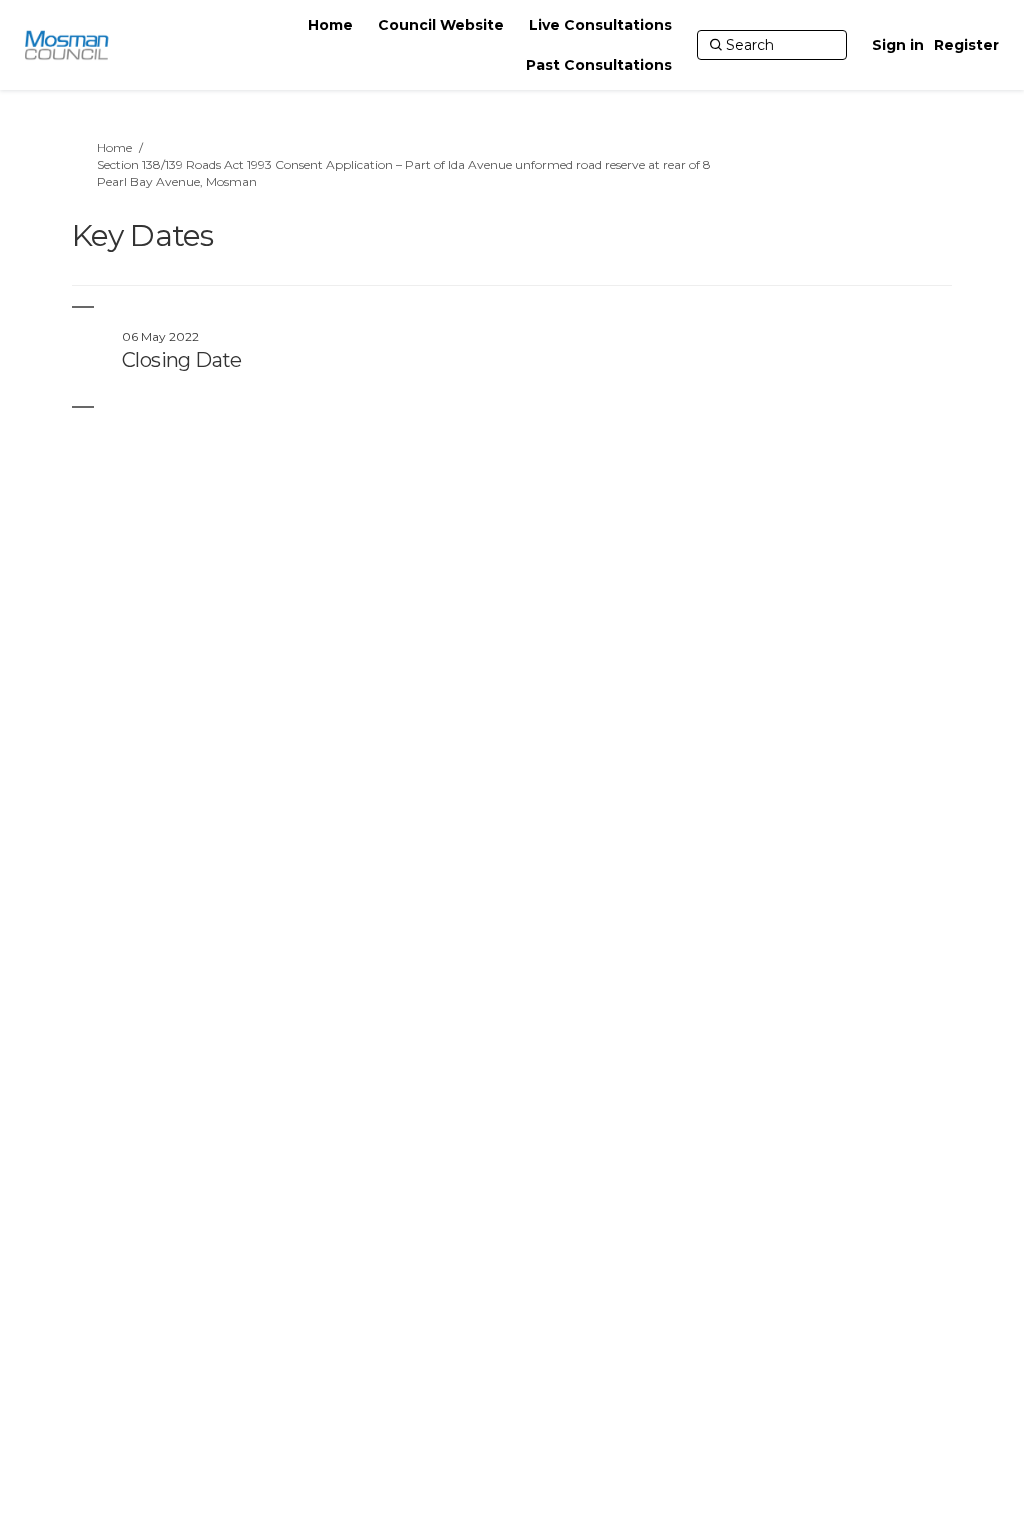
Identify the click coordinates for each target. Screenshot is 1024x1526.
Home (114, 147)
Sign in (898, 45)
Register (966, 45)
